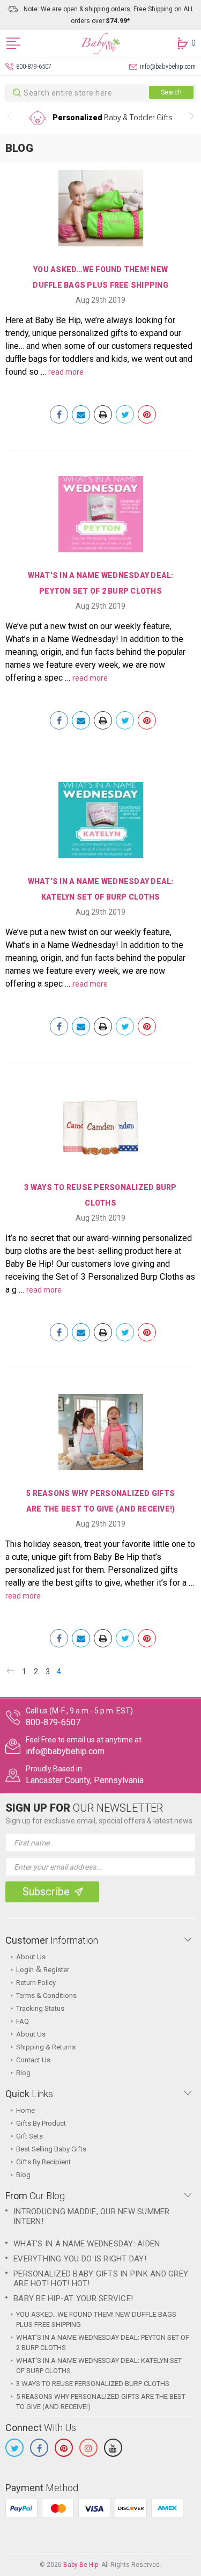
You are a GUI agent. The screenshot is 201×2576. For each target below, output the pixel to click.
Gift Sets (29, 2136)
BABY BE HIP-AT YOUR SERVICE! (73, 2298)
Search (171, 92)
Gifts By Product (41, 2123)
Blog (23, 2073)
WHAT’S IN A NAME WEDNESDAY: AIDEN (87, 2244)
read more (66, 372)
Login (25, 1970)
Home (25, 2110)
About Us (31, 1957)
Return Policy (36, 1983)
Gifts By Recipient (43, 2162)
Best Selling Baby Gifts (51, 2149)
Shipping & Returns (46, 2047)
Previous (9, 118)
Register (56, 1970)
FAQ (23, 2021)
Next (192, 118)
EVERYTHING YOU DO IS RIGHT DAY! (80, 2259)
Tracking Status (40, 2008)
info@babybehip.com (168, 67)
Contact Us (33, 2060)
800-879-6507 (34, 67)
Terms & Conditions (46, 1995)
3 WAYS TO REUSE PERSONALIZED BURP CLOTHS (93, 2384)
